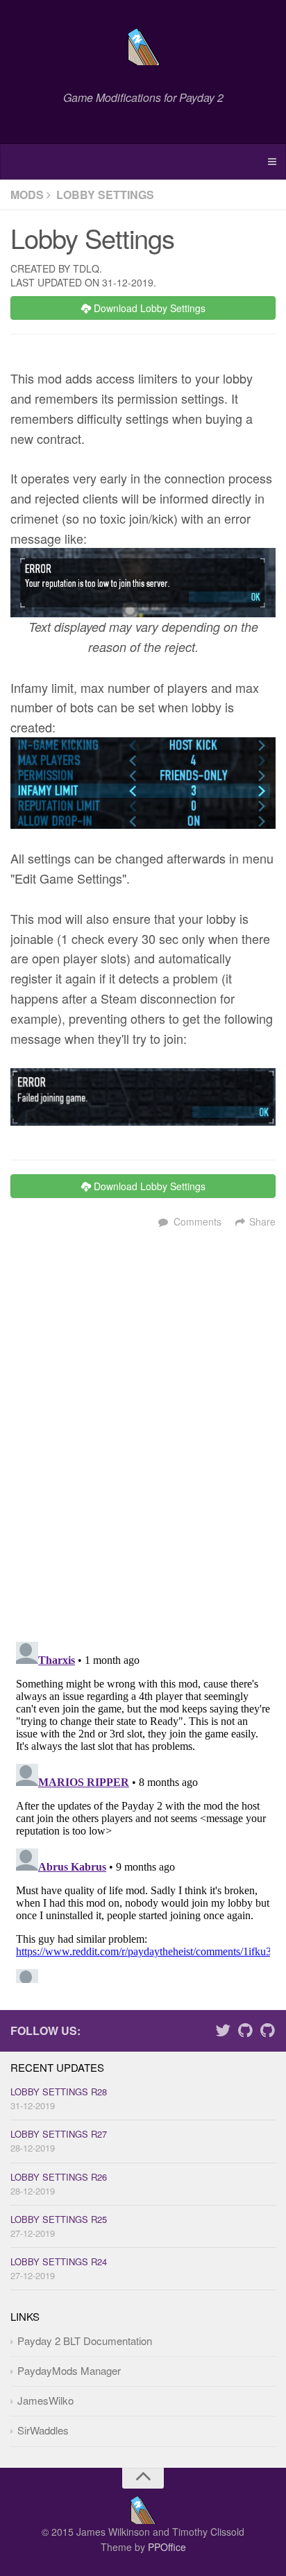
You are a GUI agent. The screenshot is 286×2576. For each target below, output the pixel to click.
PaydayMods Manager (69, 2370)
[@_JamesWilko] (223, 2032)
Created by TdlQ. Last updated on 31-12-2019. (83, 275)
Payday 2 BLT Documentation (85, 2341)
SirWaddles (43, 2430)
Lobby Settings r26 (59, 2177)
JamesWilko (45, 2400)
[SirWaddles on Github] (267, 2032)
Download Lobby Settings (148, 308)
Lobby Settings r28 (59, 2092)
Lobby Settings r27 (59, 2134)
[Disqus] (143, 1438)
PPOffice (167, 2547)
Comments (197, 1221)
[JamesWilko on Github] (245, 2032)
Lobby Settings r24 (59, 2261)
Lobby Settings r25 (59, 2219)
